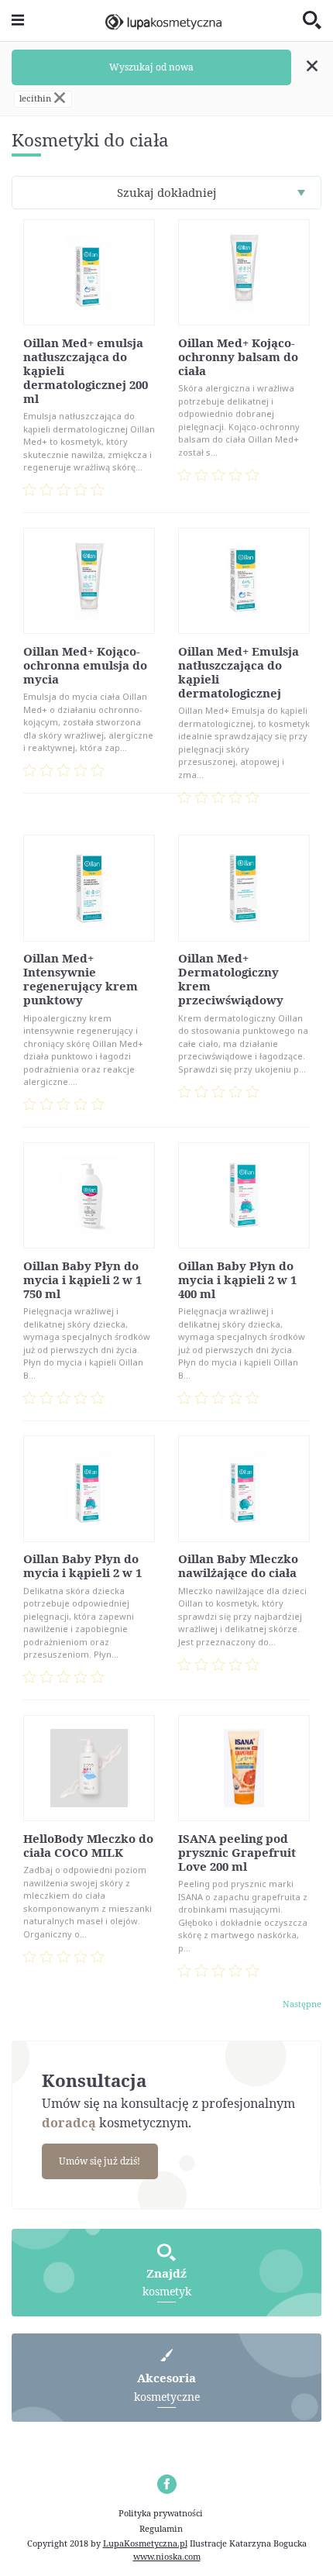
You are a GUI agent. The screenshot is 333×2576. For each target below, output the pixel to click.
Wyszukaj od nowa (151, 67)
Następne (302, 2004)
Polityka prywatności (161, 2513)
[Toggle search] (312, 21)
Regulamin (161, 2528)
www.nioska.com (167, 2556)
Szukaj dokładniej (167, 192)
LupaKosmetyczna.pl (145, 2543)
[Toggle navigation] (18, 21)
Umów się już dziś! (100, 2161)
